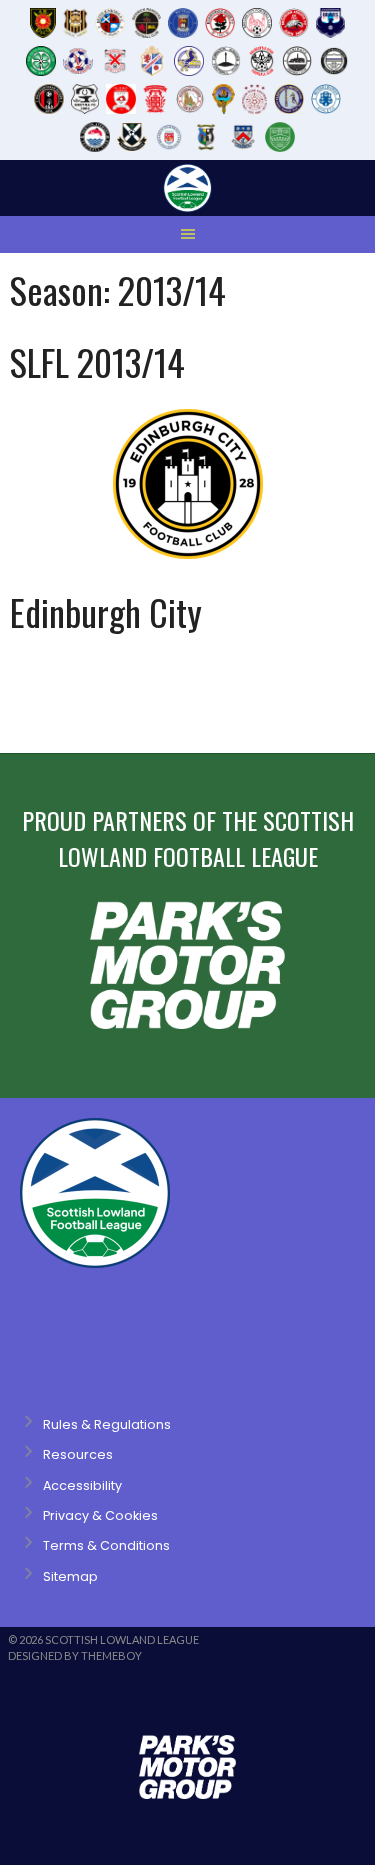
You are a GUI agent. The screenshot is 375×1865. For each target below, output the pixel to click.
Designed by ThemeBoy (75, 1655)
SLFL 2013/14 (97, 361)
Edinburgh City (106, 611)
